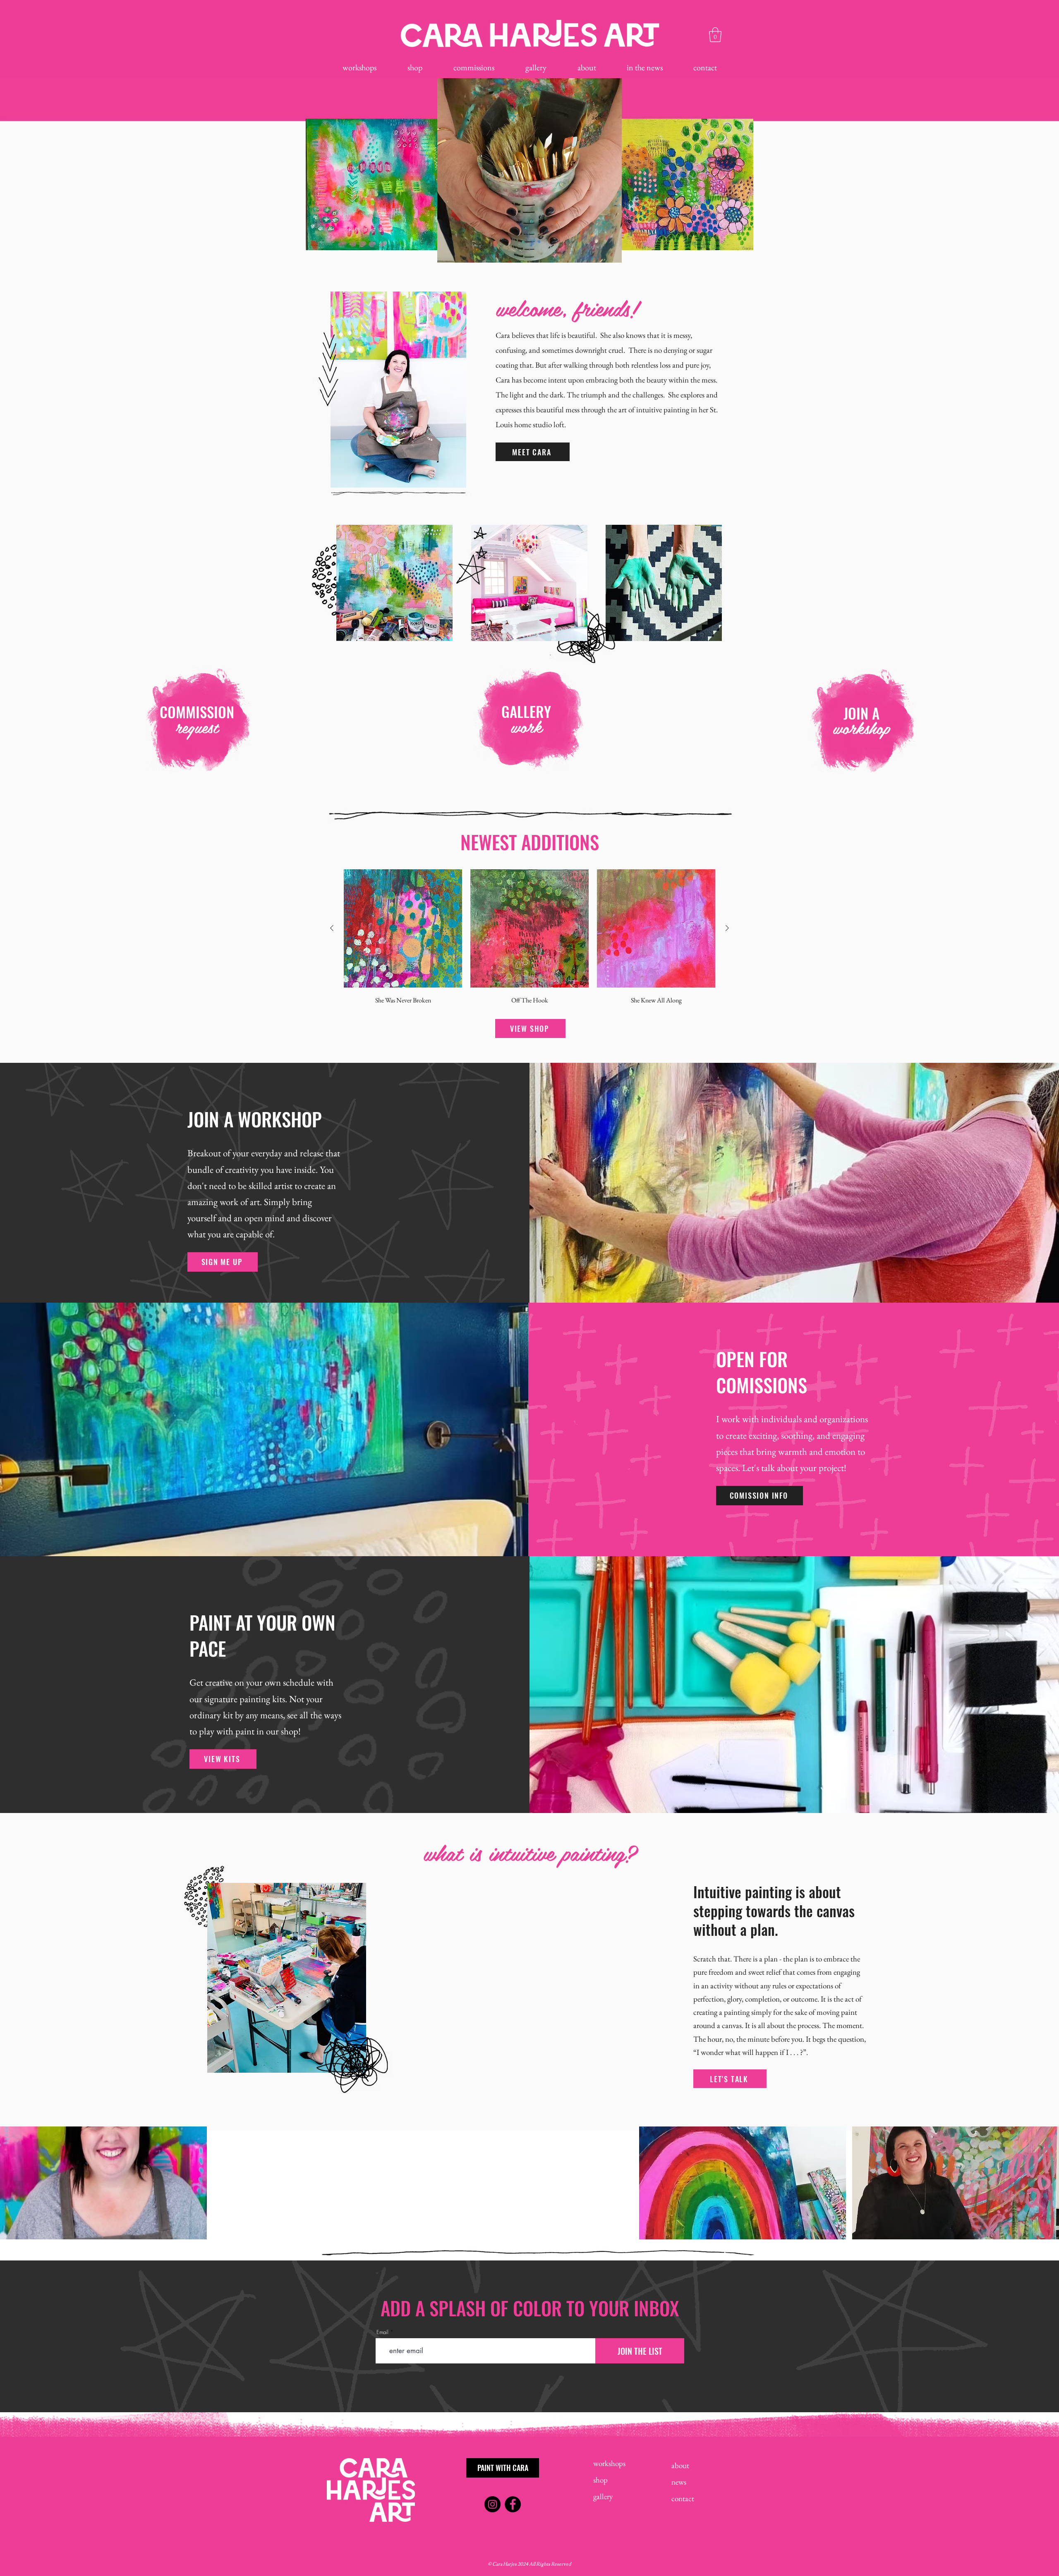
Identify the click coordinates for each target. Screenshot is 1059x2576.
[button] (715, 35)
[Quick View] (403, 928)
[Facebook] (513, 2504)
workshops (609, 2463)
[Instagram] (492, 2504)
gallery (603, 2496)
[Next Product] (727, 928)
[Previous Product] (332, 928)
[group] (529, 938)
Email (382, 2332)
